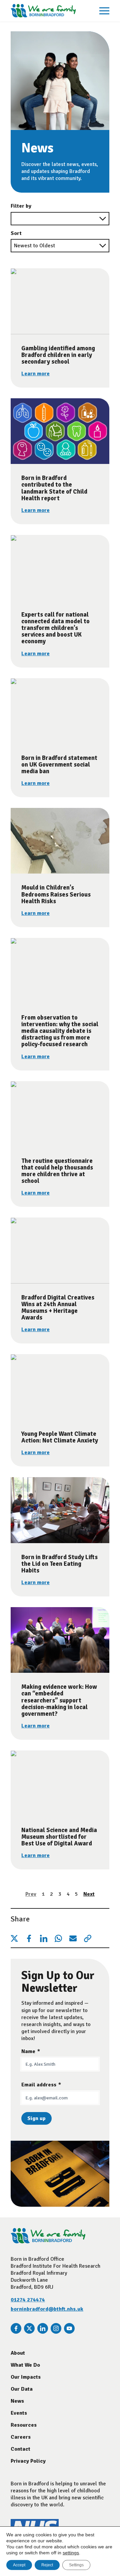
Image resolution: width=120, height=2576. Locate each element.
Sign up (36, 2118)
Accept (19, 2565)
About (18, 2353)
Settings (76, 2565)
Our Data (22, 2389)
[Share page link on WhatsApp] (58, 1938)
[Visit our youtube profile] (69, 2328)
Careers (21, 2437)
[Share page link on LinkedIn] (44, 1938)
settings (71, 2553)
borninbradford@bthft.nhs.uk (47, 2309)
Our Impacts (26, 2377)
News (17, 2401)
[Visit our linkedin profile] (43, 2328)
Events (19, 2413)
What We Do (25, 2365)
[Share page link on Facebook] (29, 1938)
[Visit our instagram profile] (56, 2328)
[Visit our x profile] (29, 2328)
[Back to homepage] (43, 11)
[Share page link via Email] (73, 1938)
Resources (24, 2425)
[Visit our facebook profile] (16, 2328)
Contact (20, 2449)
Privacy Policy (28, 2461)
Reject (47, 2565)
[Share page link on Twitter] (14, 1938)
